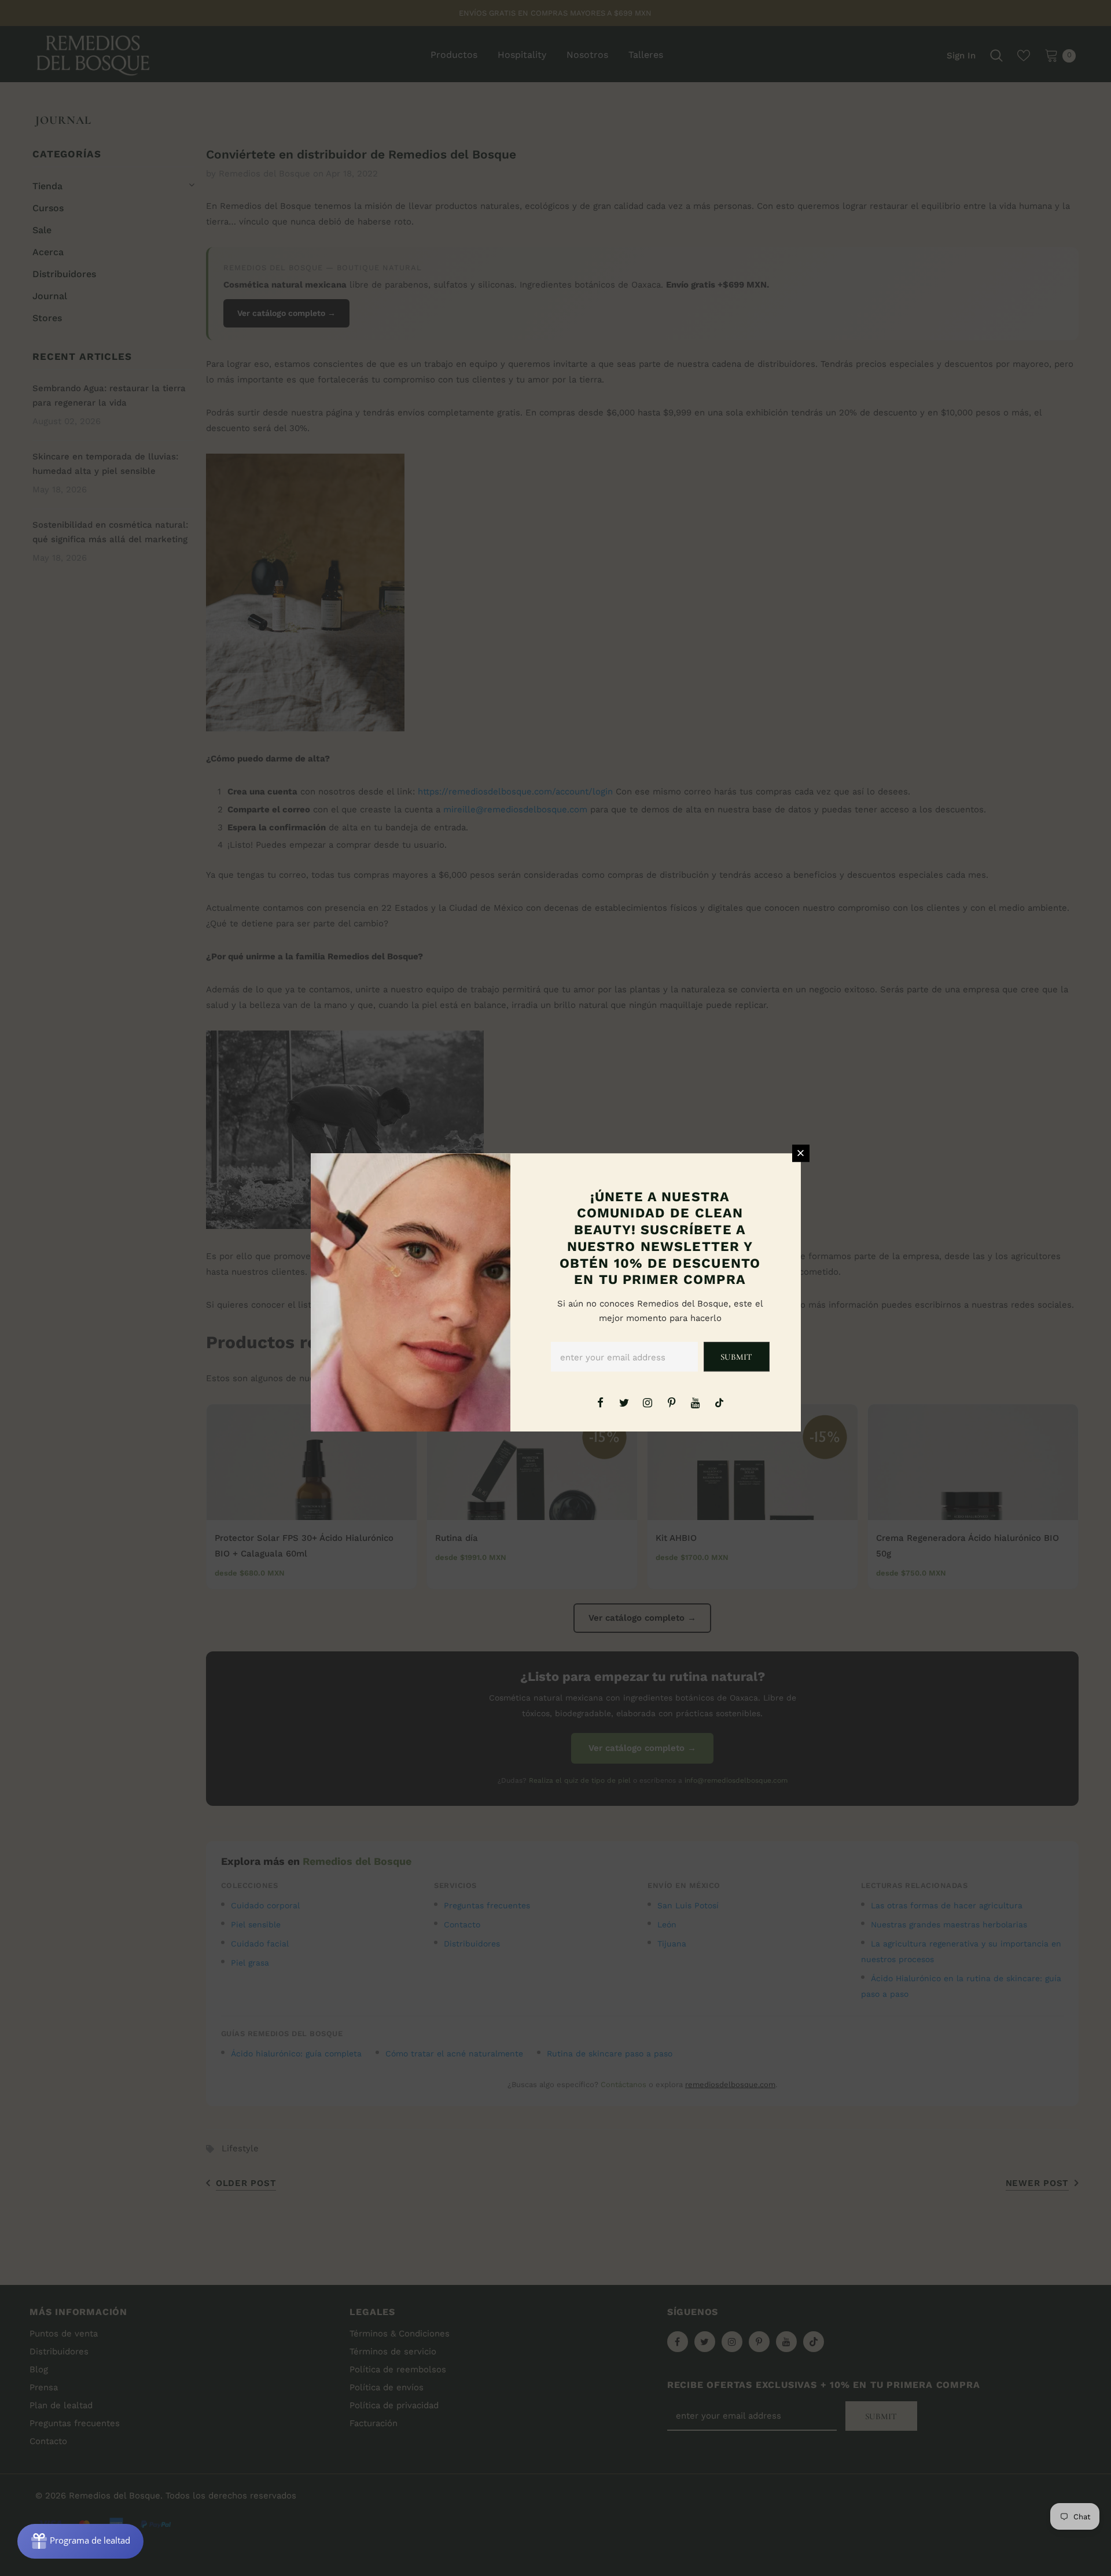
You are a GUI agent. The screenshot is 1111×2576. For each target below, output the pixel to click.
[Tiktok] (719, 1402)
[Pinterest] (672, 1402)
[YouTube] (696, 1402)
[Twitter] (624, 1402)
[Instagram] (648, 1402)
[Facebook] (600, 1402)
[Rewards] (80, 2541)
